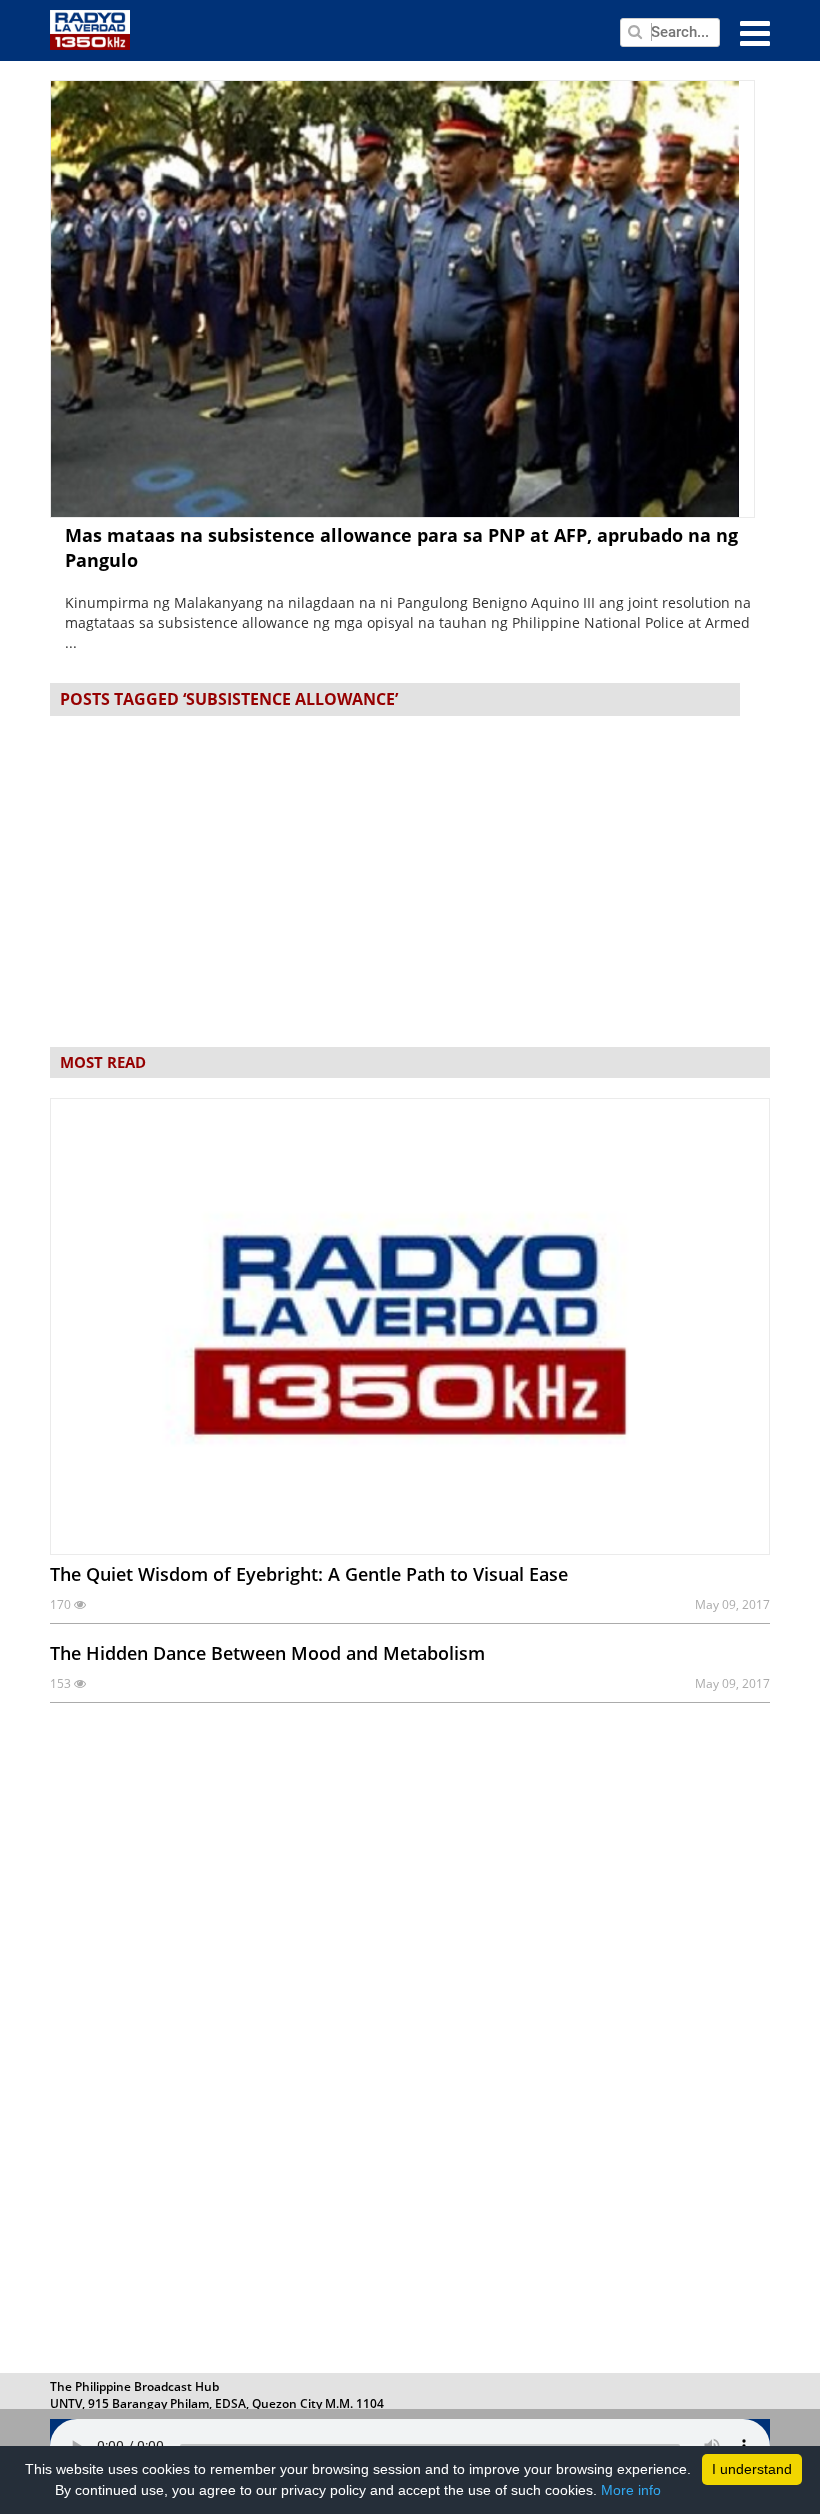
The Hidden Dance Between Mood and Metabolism (267, 1653)
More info (631, 2490)
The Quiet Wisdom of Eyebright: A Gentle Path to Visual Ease (309, 1574)
